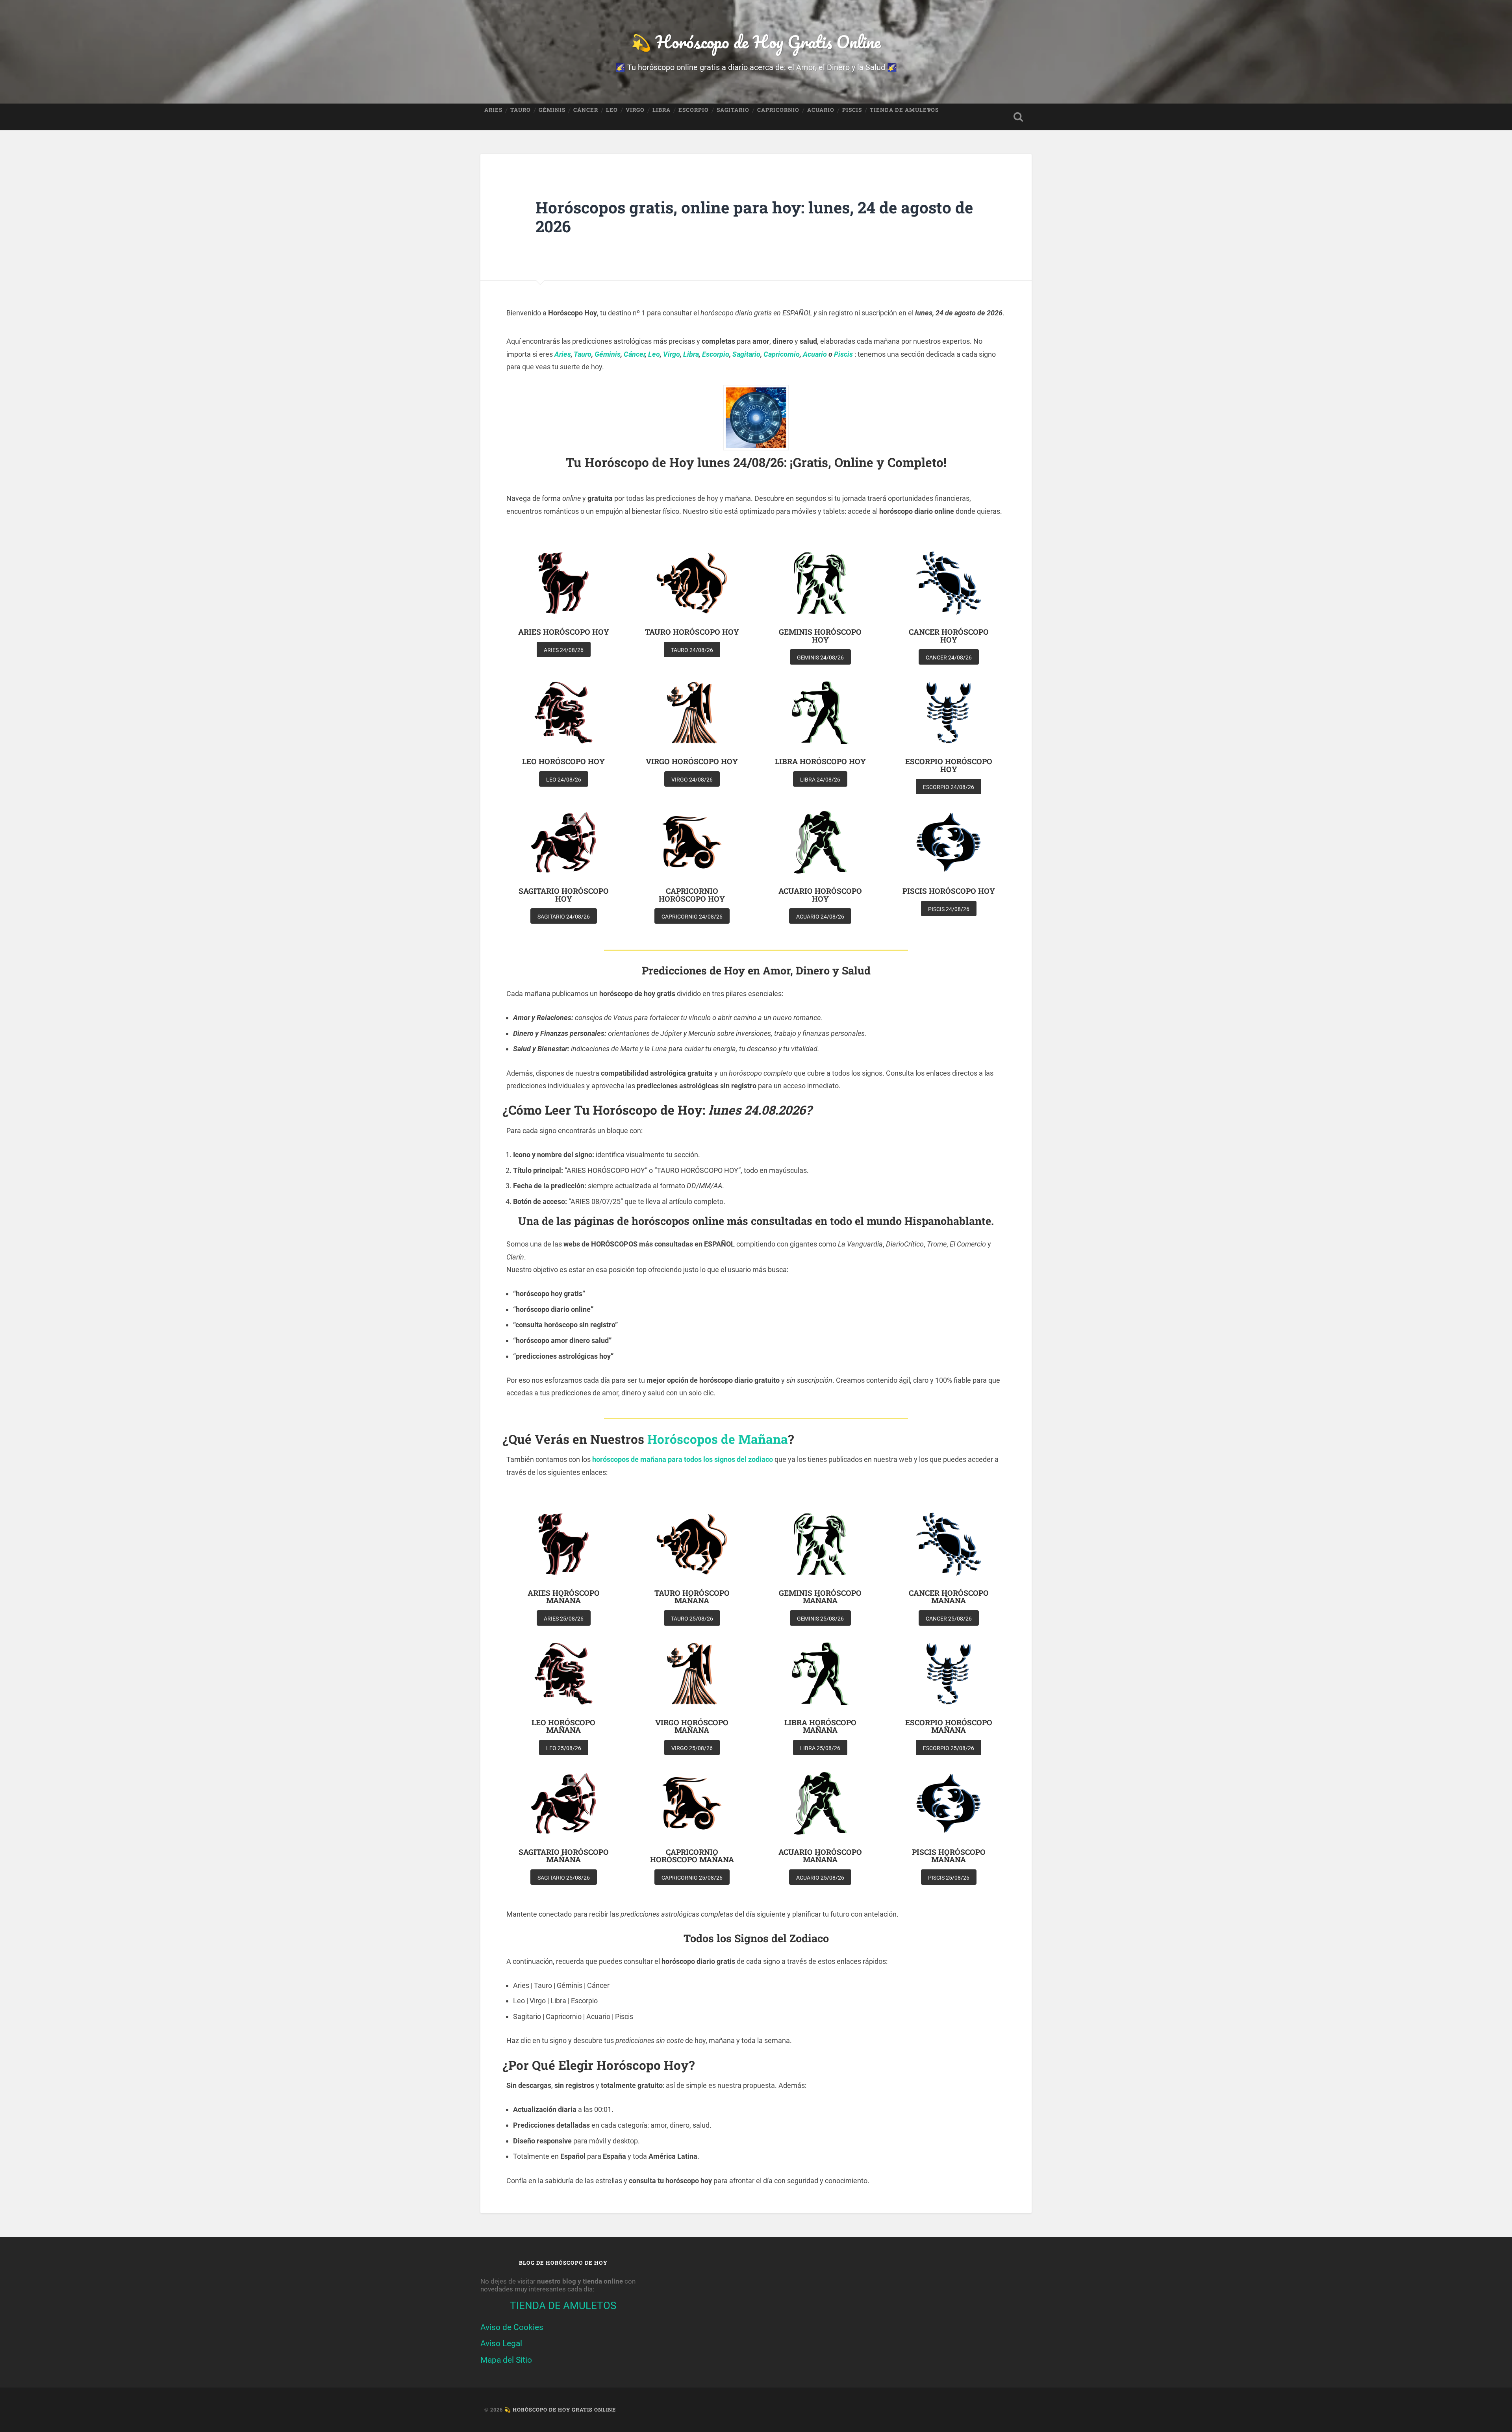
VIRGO (635, 110)
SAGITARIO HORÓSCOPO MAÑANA (564, 1856)
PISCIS (852, 110)
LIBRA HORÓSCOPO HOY (820, 761)
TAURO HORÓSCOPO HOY (692, 632)
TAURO (521, 110)
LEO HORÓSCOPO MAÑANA (563, 1726)
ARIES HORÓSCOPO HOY (564, 632)
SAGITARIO (733, 110)
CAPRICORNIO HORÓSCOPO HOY (692, 895)
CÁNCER (586, 110)
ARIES (493, 110)
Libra (691, 354)
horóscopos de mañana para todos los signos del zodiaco (683, 1459)
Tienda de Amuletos (904, 110)
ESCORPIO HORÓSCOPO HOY (949, 765)
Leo (654, 354)
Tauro (583, 354)
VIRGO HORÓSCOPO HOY (692, 761)
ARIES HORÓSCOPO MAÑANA (564, 1597)
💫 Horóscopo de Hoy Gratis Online (756, 42)
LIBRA (661, 110)
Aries (563, 354)
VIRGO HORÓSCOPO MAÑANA (692, 1726)
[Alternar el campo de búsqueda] (1018, 117)
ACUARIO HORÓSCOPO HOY (820, 895)
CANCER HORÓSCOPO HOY (949, 635)
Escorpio (716, 354)
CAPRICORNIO (778, 110)
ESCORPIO (694, 110)
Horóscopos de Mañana (718, 1439)
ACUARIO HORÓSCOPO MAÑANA (820, 1856)
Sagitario (746, 354)
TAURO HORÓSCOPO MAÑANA (692, 1597)
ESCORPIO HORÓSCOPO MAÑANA (949, 1726)
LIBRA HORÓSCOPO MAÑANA (820, 1726)
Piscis (843, 354)
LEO (612, 110)
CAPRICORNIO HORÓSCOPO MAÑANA (692, 1856)
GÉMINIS (552, 110)
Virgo (672, 354)
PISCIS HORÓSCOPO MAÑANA (949, 1856)
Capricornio (782, 354)
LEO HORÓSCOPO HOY (563, 761)
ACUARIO (821, 110)
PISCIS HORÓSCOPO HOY (949, 891)
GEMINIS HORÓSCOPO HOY (820, 635)
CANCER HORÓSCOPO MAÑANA (949, 1597)
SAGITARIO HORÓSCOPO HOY (564, 895)
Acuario (815, 354)
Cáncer (634, 354)
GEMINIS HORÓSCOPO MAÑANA (820, 1597)
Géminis (608, 354)
